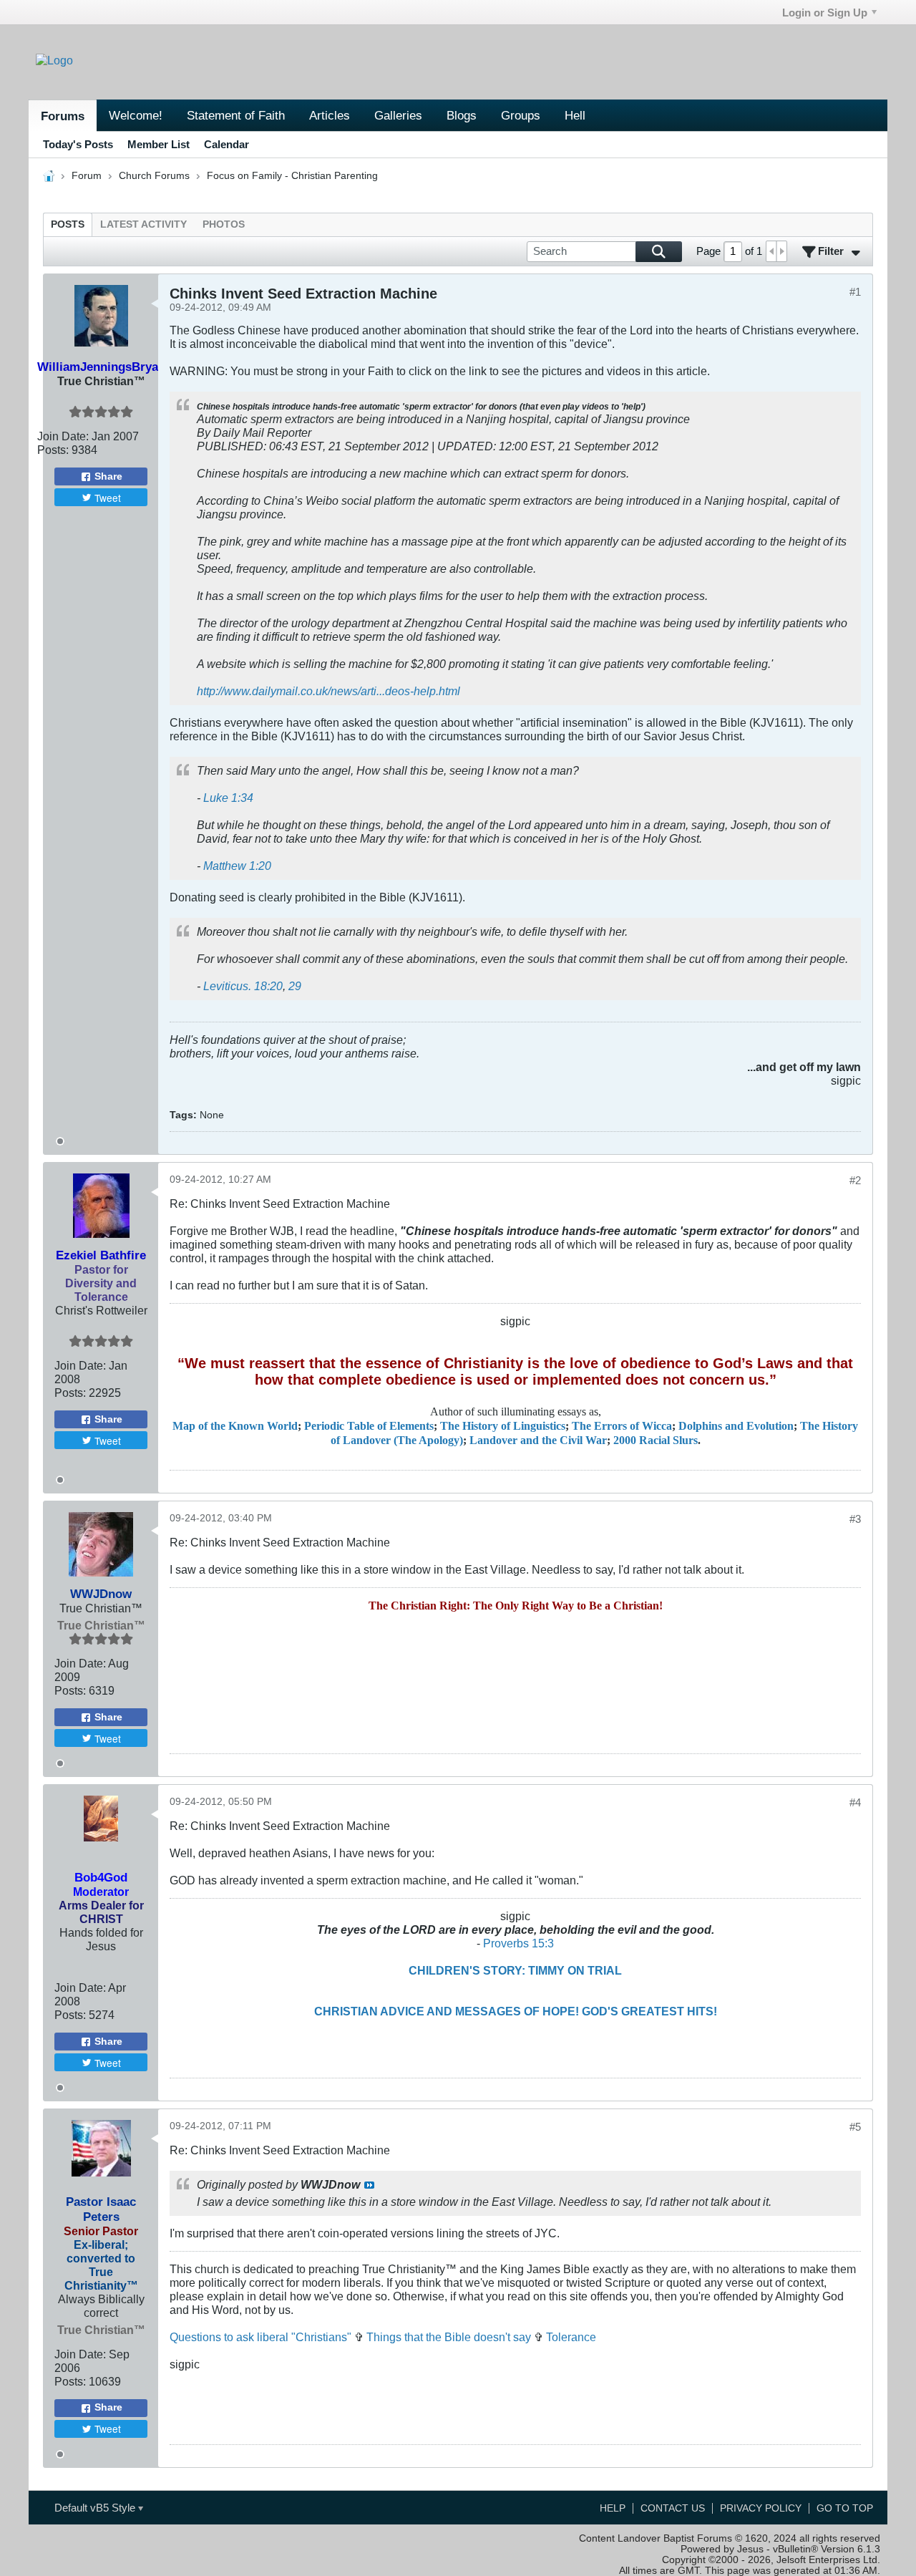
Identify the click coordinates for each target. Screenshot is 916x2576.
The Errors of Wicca (622, 1426)
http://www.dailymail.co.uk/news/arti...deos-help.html (328, 691)
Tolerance (571, 2337)
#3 (855, 1519)
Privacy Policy (761, 2508)
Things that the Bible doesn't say (449, 2337)
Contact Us (673, 2508)
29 (295, 986)
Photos (224, 224)
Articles (330, 115)
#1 (855, 292)
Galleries (398, 115)
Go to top (845, 2508)
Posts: (53, 450)
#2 (855, 1180)
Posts (68, 224)
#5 (855, 2127)
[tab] (68, 224)
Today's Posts (78, 144)
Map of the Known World (235, 1426)
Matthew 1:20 (237, 866)
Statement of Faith (236, 115)
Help (613, 2508)
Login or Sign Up (825, 13)
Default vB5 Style (96, 2508)
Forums (63, 116)
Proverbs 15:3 (518, 1943)
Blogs (462, 115)
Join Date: (63, 436)
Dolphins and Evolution (736, 1426)
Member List (159, 144)
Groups (521, 115)
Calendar (226, 144)
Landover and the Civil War (538, 1440)
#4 (855, 1802)
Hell (575, 115)
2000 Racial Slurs (656, 1440)
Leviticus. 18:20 (243, 986)
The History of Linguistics (503, 1426)
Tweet (108, 498)
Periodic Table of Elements (369, 1426)
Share (108, 476)
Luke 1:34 (228, 798)
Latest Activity (143, 224)
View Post (369, 2185)
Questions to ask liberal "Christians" (260, 2337)
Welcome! (136, 115)
